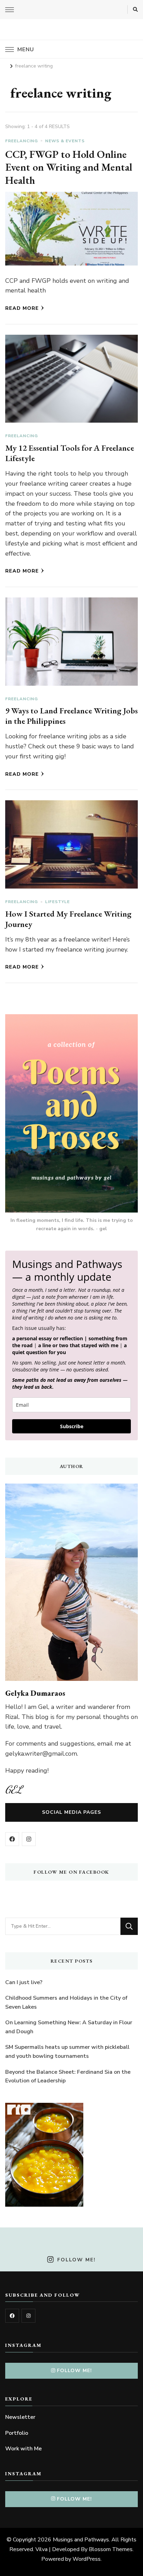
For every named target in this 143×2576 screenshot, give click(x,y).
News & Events (65, 141)
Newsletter (20, 2417)
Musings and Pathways (81, 2540)
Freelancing (22, 141)
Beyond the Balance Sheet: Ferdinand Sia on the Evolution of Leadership (68, 2077)
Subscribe (72, 1426)
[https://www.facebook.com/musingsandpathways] (12, 2316)
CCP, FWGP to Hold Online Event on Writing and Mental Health (69, 167)
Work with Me (23, 2449)
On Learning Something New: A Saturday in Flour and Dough (69, 2027)
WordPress (87, 2559)
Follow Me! (76, 2260)
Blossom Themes (111, 2549)
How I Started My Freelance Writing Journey (68, 919)
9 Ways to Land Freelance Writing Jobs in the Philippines (71, 716)
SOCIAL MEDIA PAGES (71, 1812)
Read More (22, 308)
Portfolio (17, 2433)
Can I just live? (24, 1982)
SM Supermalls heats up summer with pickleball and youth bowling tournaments (67, 2052)
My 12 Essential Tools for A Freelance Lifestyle (70, 453)
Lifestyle (57, 902)
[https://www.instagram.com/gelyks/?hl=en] (28, 2316)
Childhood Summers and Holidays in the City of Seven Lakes (66, 2002)
